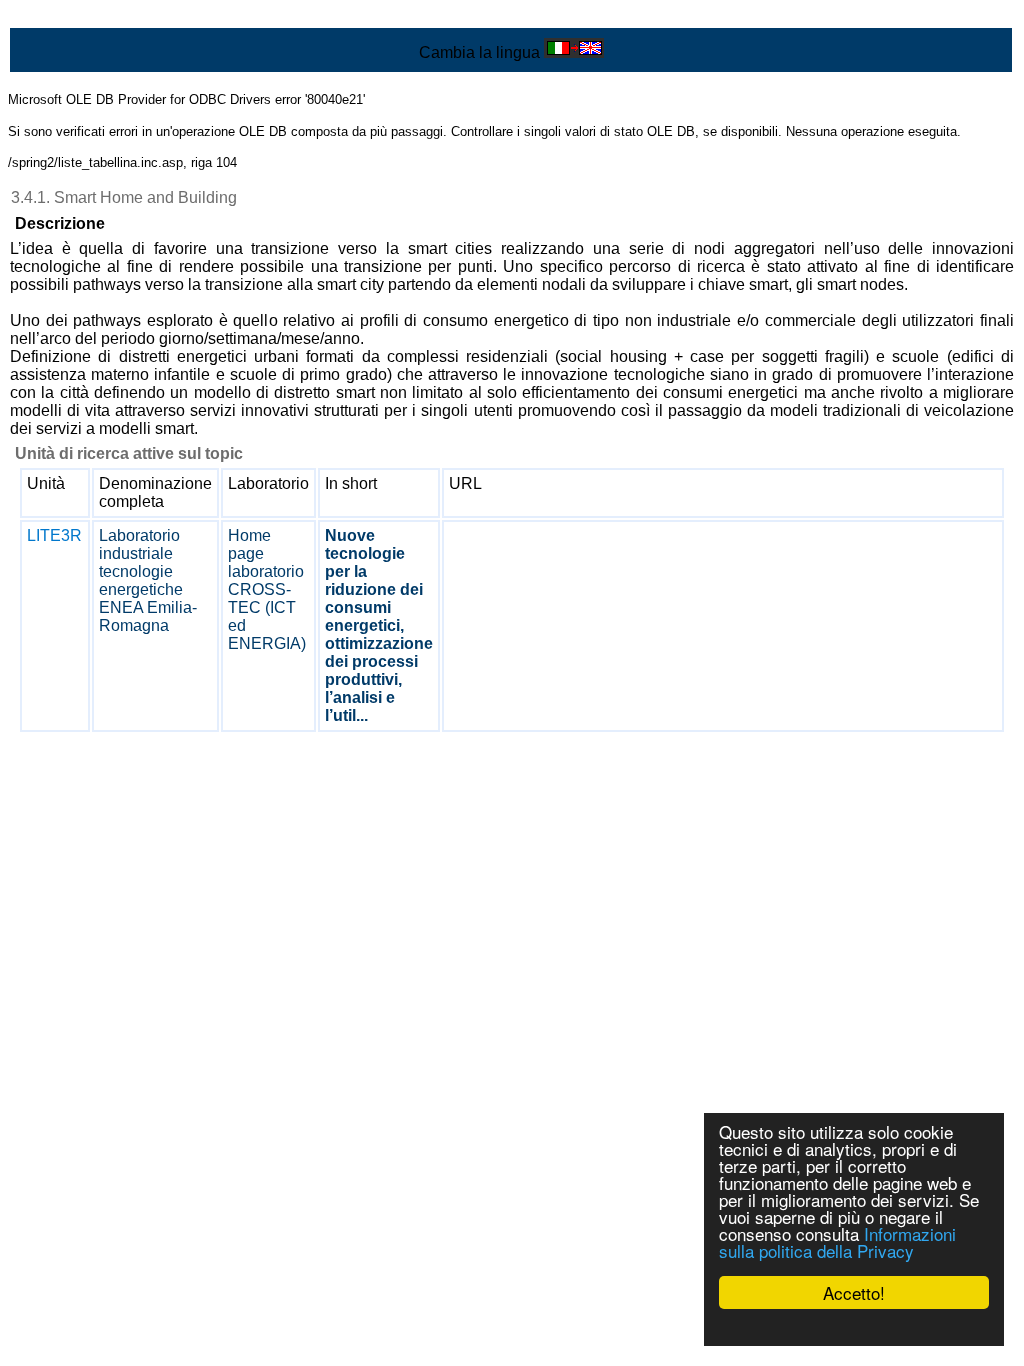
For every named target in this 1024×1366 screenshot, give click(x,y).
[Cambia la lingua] (574, 52)
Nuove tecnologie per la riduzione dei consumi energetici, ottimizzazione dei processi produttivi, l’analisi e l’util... (379, 625)
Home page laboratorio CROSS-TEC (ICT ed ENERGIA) (267, 589)
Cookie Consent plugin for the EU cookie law (854, 1327)
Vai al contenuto (65, 16)
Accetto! (854, 1292)
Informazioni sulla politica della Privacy (837, 1242)
